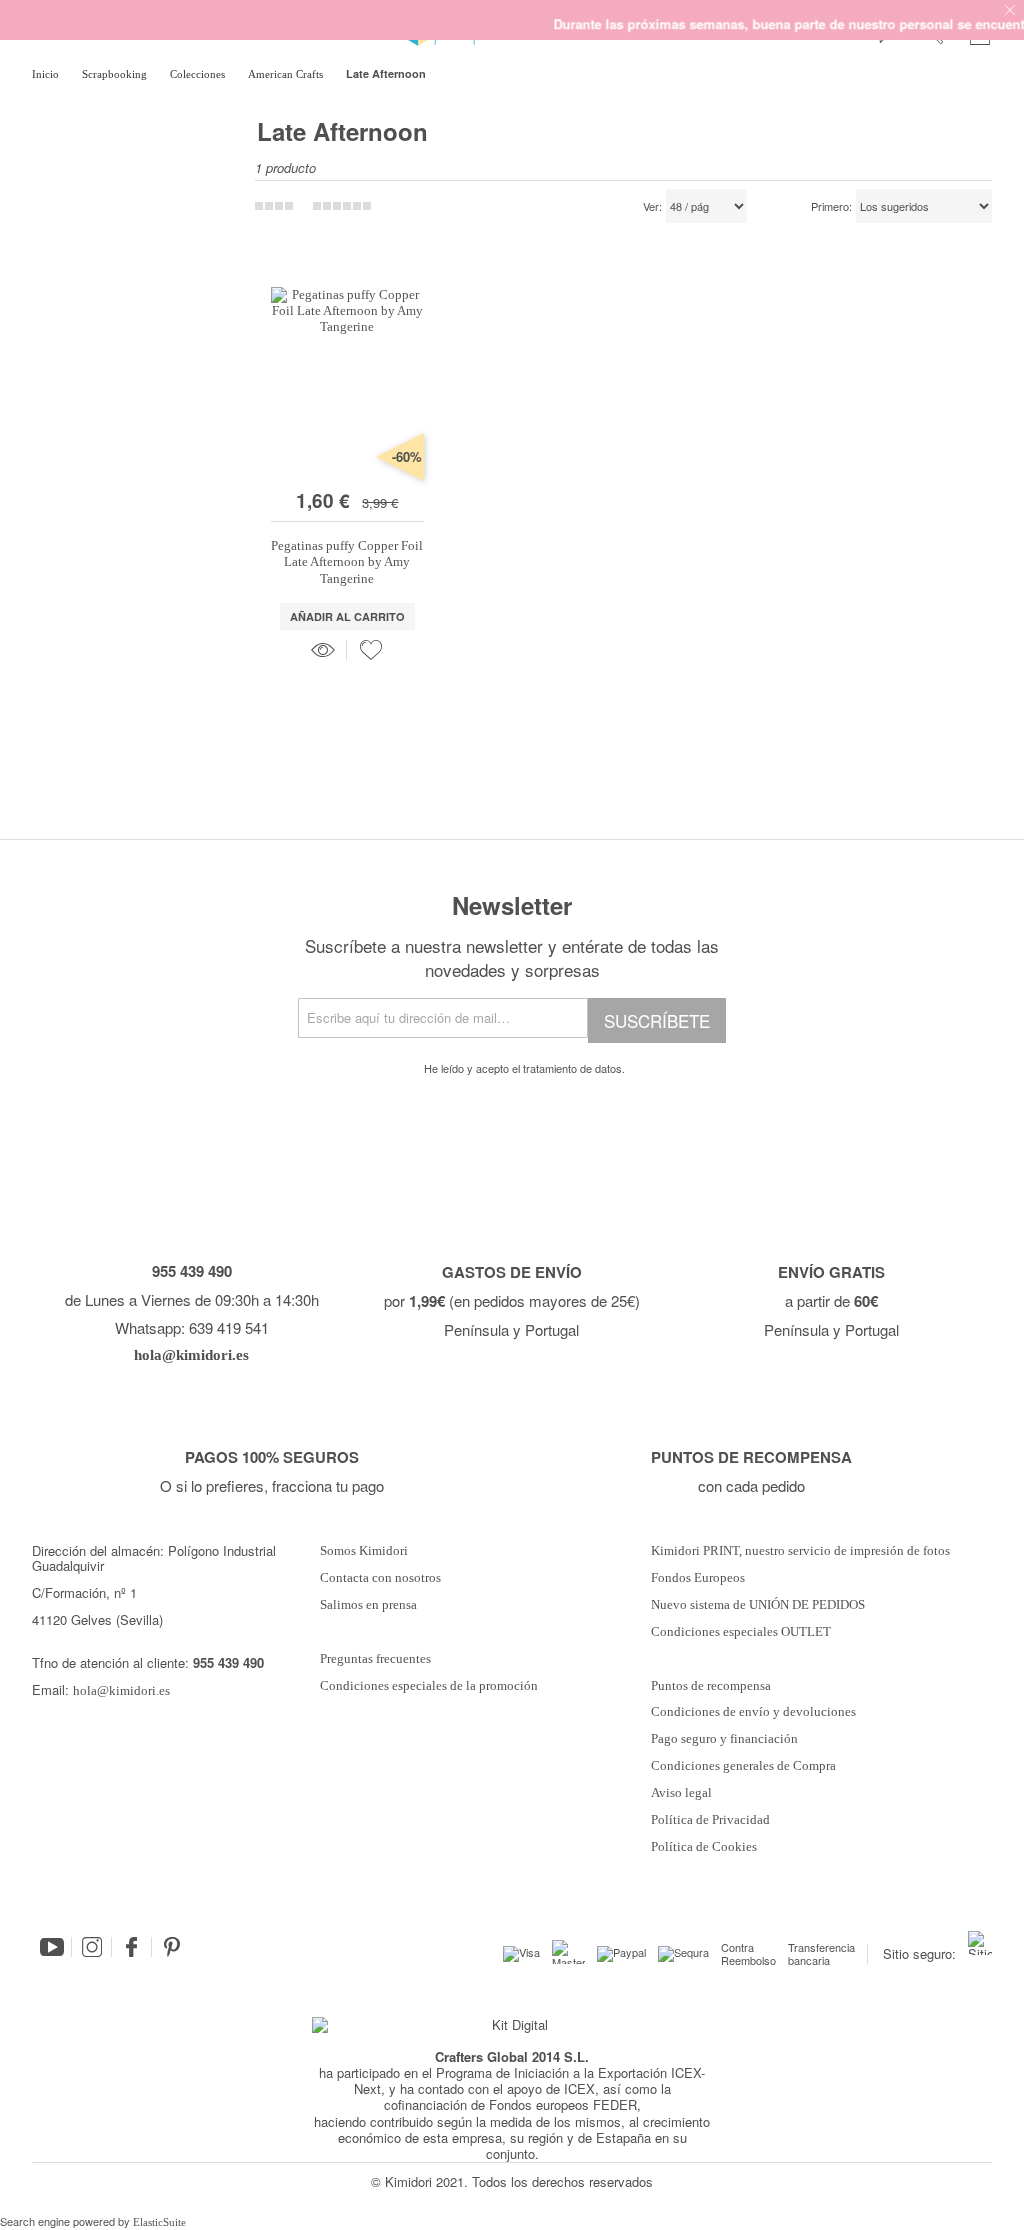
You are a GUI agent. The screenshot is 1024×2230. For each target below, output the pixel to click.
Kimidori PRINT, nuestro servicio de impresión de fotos (800, 1551)
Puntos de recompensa (711, 1686)
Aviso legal (681, 1793)
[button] (371, 650)
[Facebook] (132, 1947)
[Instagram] (92, 1947)
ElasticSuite (159, 2222)
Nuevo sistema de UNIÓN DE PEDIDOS (758, 1605)
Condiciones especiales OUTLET (741, 1632)
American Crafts (287, 74)
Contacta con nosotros (380, 1578)
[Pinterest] (172, 1947)
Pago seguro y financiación (724, 1739)
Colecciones (199, 74)
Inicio (47, 74)
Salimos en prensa (368, 1605)
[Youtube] (52, 1947)
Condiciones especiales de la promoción (430, 1686)
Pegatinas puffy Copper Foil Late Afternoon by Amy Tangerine (347, 562)
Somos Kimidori (364, 1551)
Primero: (831, 207)
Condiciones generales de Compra (743, 1766)
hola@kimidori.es (121, 1690)
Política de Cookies (704, 1847)
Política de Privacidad (710, 1820)
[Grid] (342, 206)
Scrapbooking (116, 74)
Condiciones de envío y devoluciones (753, 1712)
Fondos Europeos (698, 1578)
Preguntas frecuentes (375, 1659)
